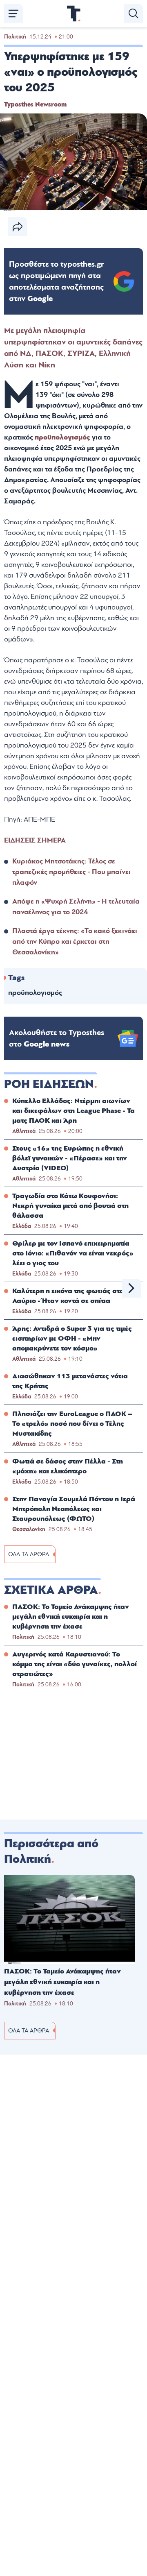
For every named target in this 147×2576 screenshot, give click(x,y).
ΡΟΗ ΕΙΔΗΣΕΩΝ (49, 1084)
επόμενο (131, 1288)
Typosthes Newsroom (35, 104)
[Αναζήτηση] (134, 14)
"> (57, 281)
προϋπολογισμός (63, 437)
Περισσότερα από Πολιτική (51, 1851)
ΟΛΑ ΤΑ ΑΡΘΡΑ (29, 1554)
